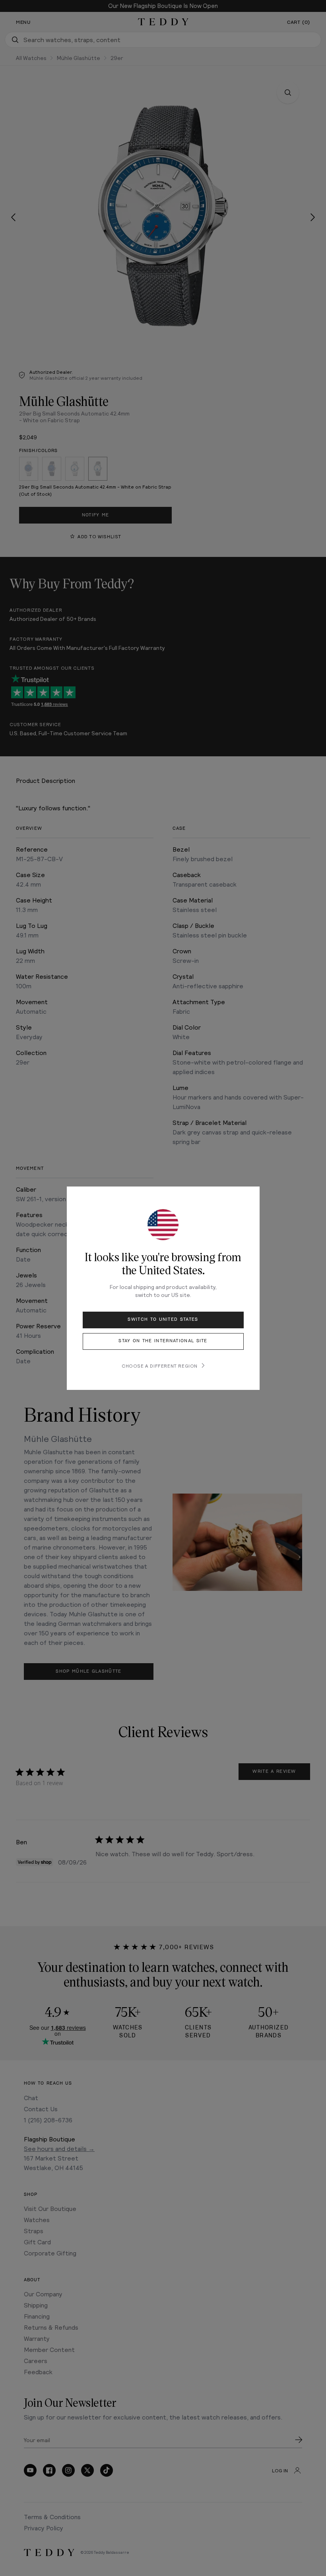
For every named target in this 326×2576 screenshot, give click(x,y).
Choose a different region (160, 1366)
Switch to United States (163, 1319)
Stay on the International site (163, 1341)
